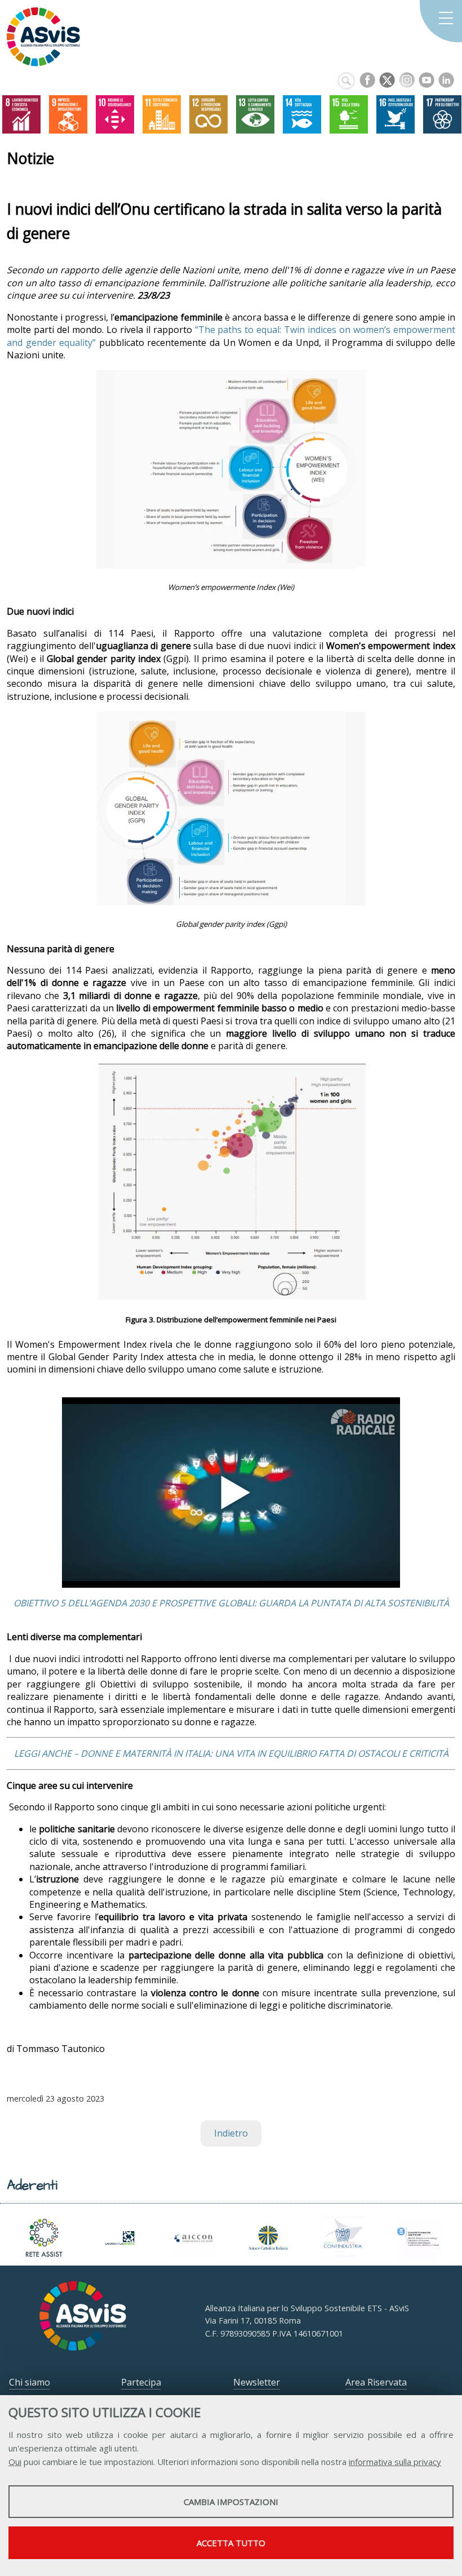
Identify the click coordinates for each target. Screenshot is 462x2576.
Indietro (231, 2133)
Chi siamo (30, 2382)
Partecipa (141, 2382)
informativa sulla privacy (395, 2462)
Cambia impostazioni (231, 2502)
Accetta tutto (231, 2543)
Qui (15, 2462)
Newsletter (257, 2382)
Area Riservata (376, 2382)
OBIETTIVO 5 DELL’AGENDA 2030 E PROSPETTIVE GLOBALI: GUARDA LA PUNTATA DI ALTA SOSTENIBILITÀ (231, 1603)
